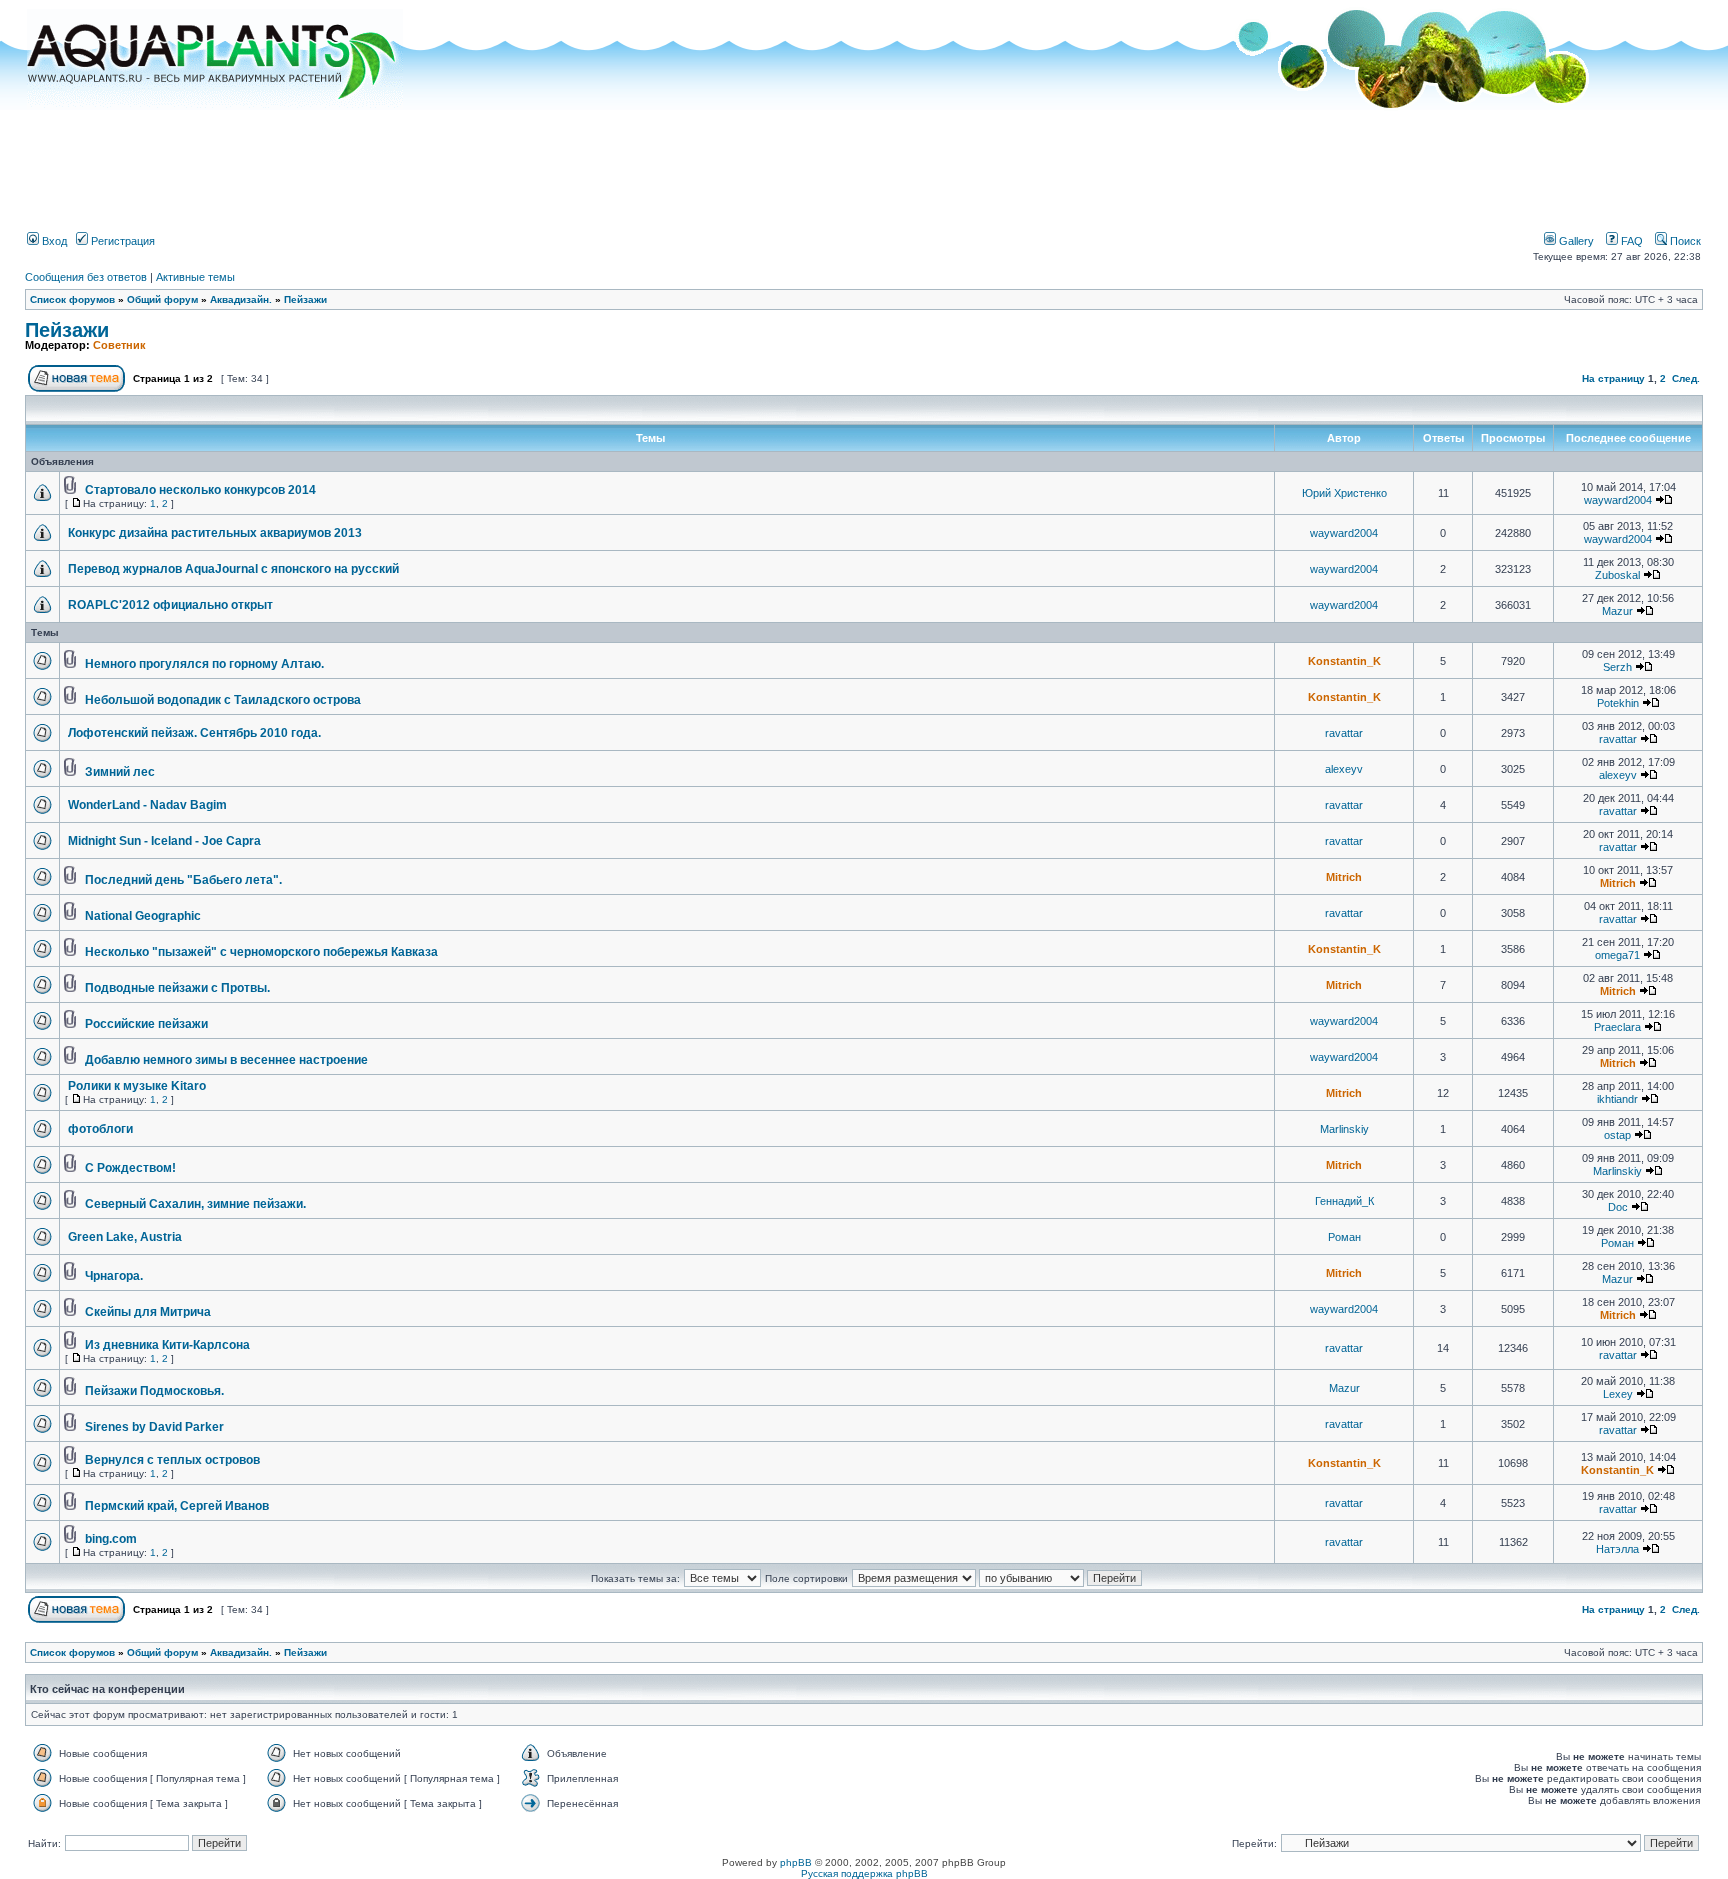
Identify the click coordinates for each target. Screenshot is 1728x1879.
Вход (53, 241)
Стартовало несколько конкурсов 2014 (200, 490)
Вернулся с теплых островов (172, 1460)
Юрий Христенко (1344, 493)
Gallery (1575, 241)
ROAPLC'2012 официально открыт (170, 605)
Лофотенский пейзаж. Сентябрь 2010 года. (194, 733)
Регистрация (121, 241)
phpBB (796, 1862)
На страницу (1613, 378)
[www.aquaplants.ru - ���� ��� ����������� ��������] (215, 105)
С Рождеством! (130, 1168)
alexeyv (1344, 769)
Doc (1618, 1207)
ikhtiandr (1617, 1099)
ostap (1617, 1135)
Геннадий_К (1344, 1201)
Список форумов (72, 299)
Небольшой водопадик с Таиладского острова (223, 700)
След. (1686, 378)
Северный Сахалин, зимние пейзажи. (195, 1204)
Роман (1344, 1237)
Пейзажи (305, 299)
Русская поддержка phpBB (864, 1873)
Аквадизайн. (241, 299)
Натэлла (1617, 1549)
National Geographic (143, 916)
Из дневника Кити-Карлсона (167, 1345)
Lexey (1618, 1394)
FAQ (1630, 241)
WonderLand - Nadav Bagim (147, 805)
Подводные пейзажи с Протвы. (177, 988)
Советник (119, 345)
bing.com (111, 1539)
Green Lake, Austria (125, 1237)
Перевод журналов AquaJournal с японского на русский (233, 569)
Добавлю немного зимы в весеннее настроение (226, 1060)
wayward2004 (1618, 500)
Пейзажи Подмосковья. (154, 1391)
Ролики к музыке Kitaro (137, 1086)
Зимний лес (120, 772)
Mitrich (1344, 877)
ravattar (1344, 733)
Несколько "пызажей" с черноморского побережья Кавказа (261, 952)
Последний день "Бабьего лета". (183, 880)
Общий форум (162, 299)
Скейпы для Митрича (148, 1312)
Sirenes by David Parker (154, 1427)
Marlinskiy (1344, 1129)
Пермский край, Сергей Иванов (177, 1506)
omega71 (1617, 955)
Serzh (1617, 667)
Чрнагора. (114, 1276)
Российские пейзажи (146, 1024)
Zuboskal (1617, 575)
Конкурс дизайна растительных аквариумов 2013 (215, 533)
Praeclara (1617, 1027)
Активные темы (195, 277)
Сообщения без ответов (86, 277)
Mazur (1617, 611)
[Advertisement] (864, 163)
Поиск (1684, 241)
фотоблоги (100, 1129)
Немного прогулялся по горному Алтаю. (204, 664)
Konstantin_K (1344, 661)
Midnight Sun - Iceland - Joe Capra (164, 841)
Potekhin (1618, 703)
